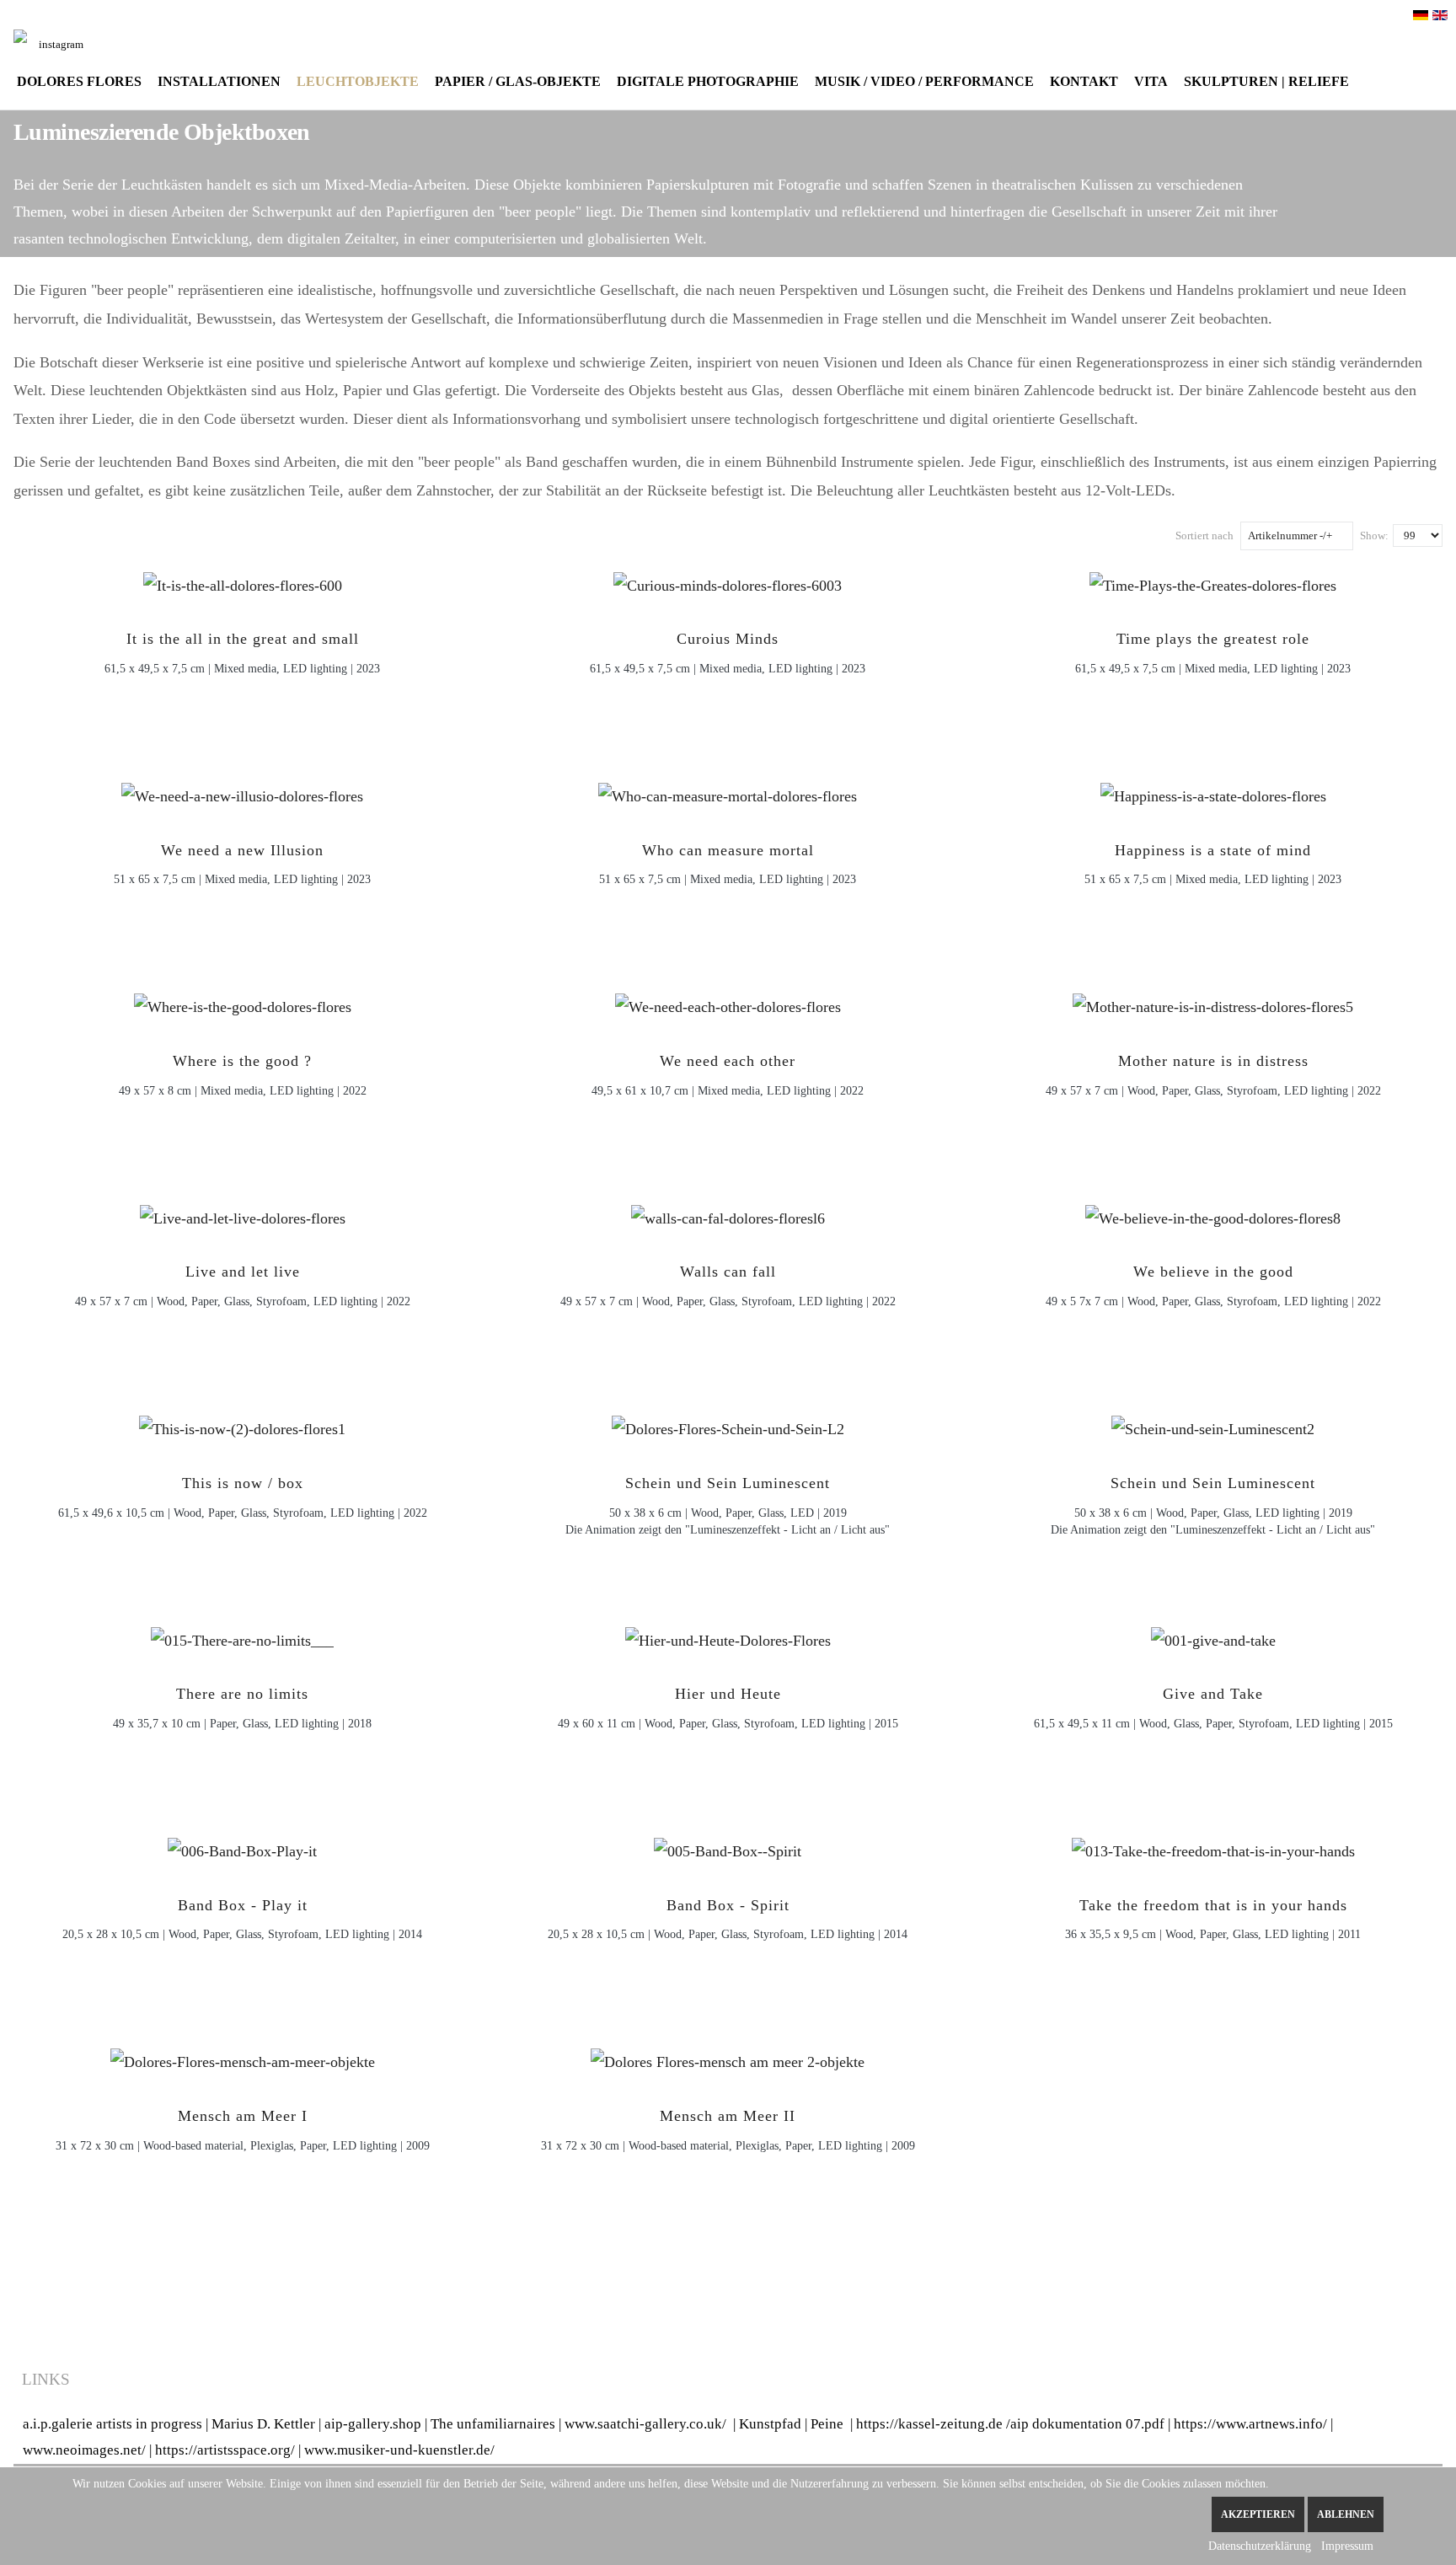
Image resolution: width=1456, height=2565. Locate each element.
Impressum (1347, 2546)
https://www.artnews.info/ (1250, 2424)
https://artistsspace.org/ (225, 2450)
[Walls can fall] (728, 1213)
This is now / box (243, 1483)
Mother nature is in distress (1213, 1061)
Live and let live (243, 1272)
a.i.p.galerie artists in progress (112, 2424)
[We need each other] (728, 1002)
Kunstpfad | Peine (791, 2424)
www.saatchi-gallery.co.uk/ (649, 2424)
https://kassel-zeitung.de (929, 2424)
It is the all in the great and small (243, 639)
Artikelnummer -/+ (1290, 535)
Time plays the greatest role (1213, 639)
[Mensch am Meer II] (728, 2057)
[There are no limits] (242, 1636)
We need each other (728, 1061)
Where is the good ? (242, 1061)
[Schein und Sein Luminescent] (728, 1424)
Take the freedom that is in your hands (1213, 1905)
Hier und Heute (728, 1694)
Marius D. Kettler (263, 2424)
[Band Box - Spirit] (728, 1846)
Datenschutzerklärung (1260, 2546)
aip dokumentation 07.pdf (1087, 2424)
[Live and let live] (243, 1213)
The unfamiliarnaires (493, 2424)
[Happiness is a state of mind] (1213, 791)
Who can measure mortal (728, 850)
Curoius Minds (728, 639)
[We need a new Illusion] (242, 791)
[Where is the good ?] (243, 1002)
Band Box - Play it (243, 1905)
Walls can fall (728, 1272)
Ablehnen (1346, 2514)
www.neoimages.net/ (84, 2450)
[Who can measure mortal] (728, 791)
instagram (61, 44)
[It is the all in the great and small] (243, 581)
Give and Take (1213, 1694)
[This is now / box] (242, 1424)
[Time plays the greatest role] (1213, 581)
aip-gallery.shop (373, 2424)
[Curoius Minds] (728, 581)
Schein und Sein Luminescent (728, 1483)
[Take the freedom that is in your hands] (1213, 1846)
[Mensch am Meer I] (243, 2057)
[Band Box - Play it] (242, 1846)
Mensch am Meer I (243, 2116)
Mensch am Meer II (728, 2116)
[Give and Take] (1213, 1636)
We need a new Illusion (242, 850)
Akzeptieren (1258, 2514)
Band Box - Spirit (728, 1905)
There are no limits (242, 1694)
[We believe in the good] (1213, 1213)
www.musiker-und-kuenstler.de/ (399, 2450)
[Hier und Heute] (728, 1636)
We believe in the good (1213, 1272)
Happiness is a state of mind (1213, 850)
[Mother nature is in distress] (1213, 1002)
